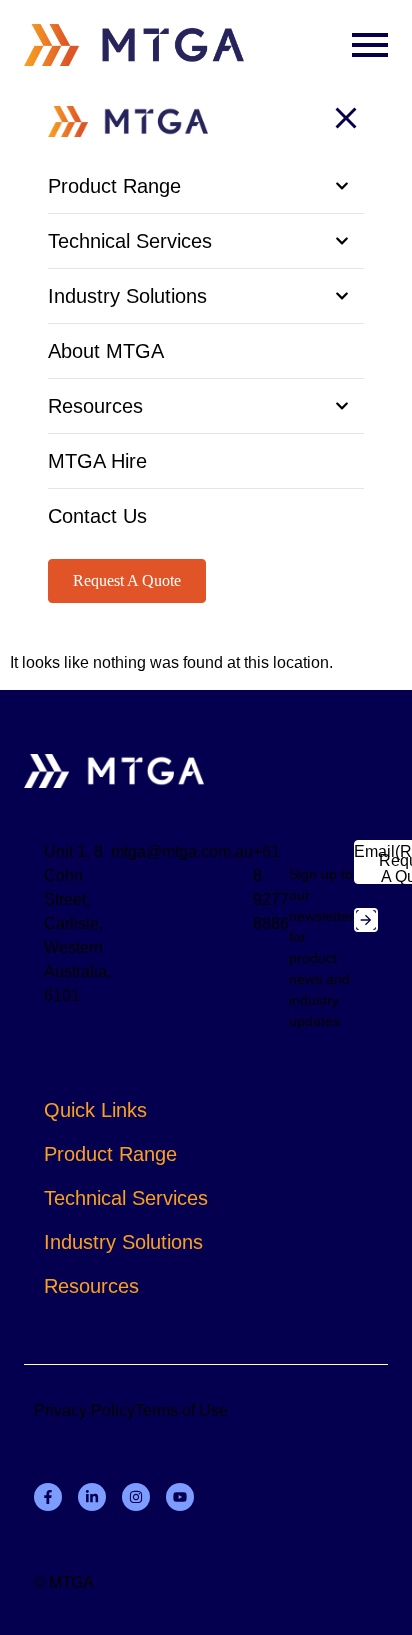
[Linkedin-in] (92, 1497)
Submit (366, 920)
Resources (91, 1286)
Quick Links (95, 1110)
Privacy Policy (84, 1410)
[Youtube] (180, 1497)
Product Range (110, 1154)
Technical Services (126, 1198)
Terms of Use (181, 1410)
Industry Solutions (123, 1242)
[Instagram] (136, 1497)
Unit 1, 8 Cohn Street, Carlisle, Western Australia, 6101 (77, 923)
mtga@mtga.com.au (182, 851)
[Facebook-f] (48, 1497)
